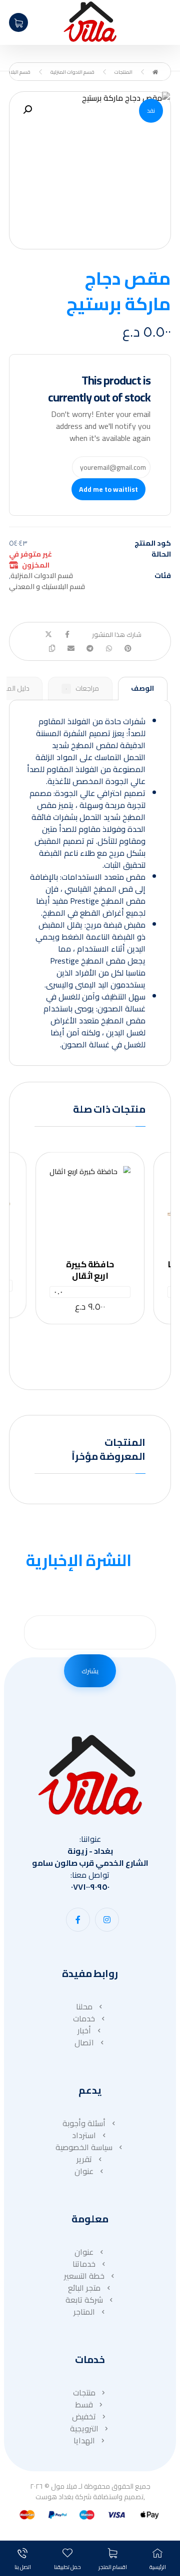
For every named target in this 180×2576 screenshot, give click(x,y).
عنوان (84, 2171)
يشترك (90, 1671)
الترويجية (84, 2428)
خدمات (84, 2018)
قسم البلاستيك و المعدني (47, 586)
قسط (84, 2404)
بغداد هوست (54, 2497)
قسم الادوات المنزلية (42, 575)
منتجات (84, 2392)
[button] (27, 110)
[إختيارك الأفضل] (90, 22)
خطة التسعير (84, 2276)
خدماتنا (84, 2264)
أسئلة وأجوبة (84, 2123)
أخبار (84, 2030)
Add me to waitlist (108, 489)
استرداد (84, 2135)
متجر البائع (84, 2288)
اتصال (84, 2042)
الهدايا (84, 2440)
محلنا (84, 2006)
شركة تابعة (84, 2300)
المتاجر (84, 2312)
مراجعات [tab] (82, 688)
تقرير (84, 2159)
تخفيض (84, 2416)
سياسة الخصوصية (84, 2147)
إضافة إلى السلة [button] (87, 1214)
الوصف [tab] (142, 688)
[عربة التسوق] (18, 21)
